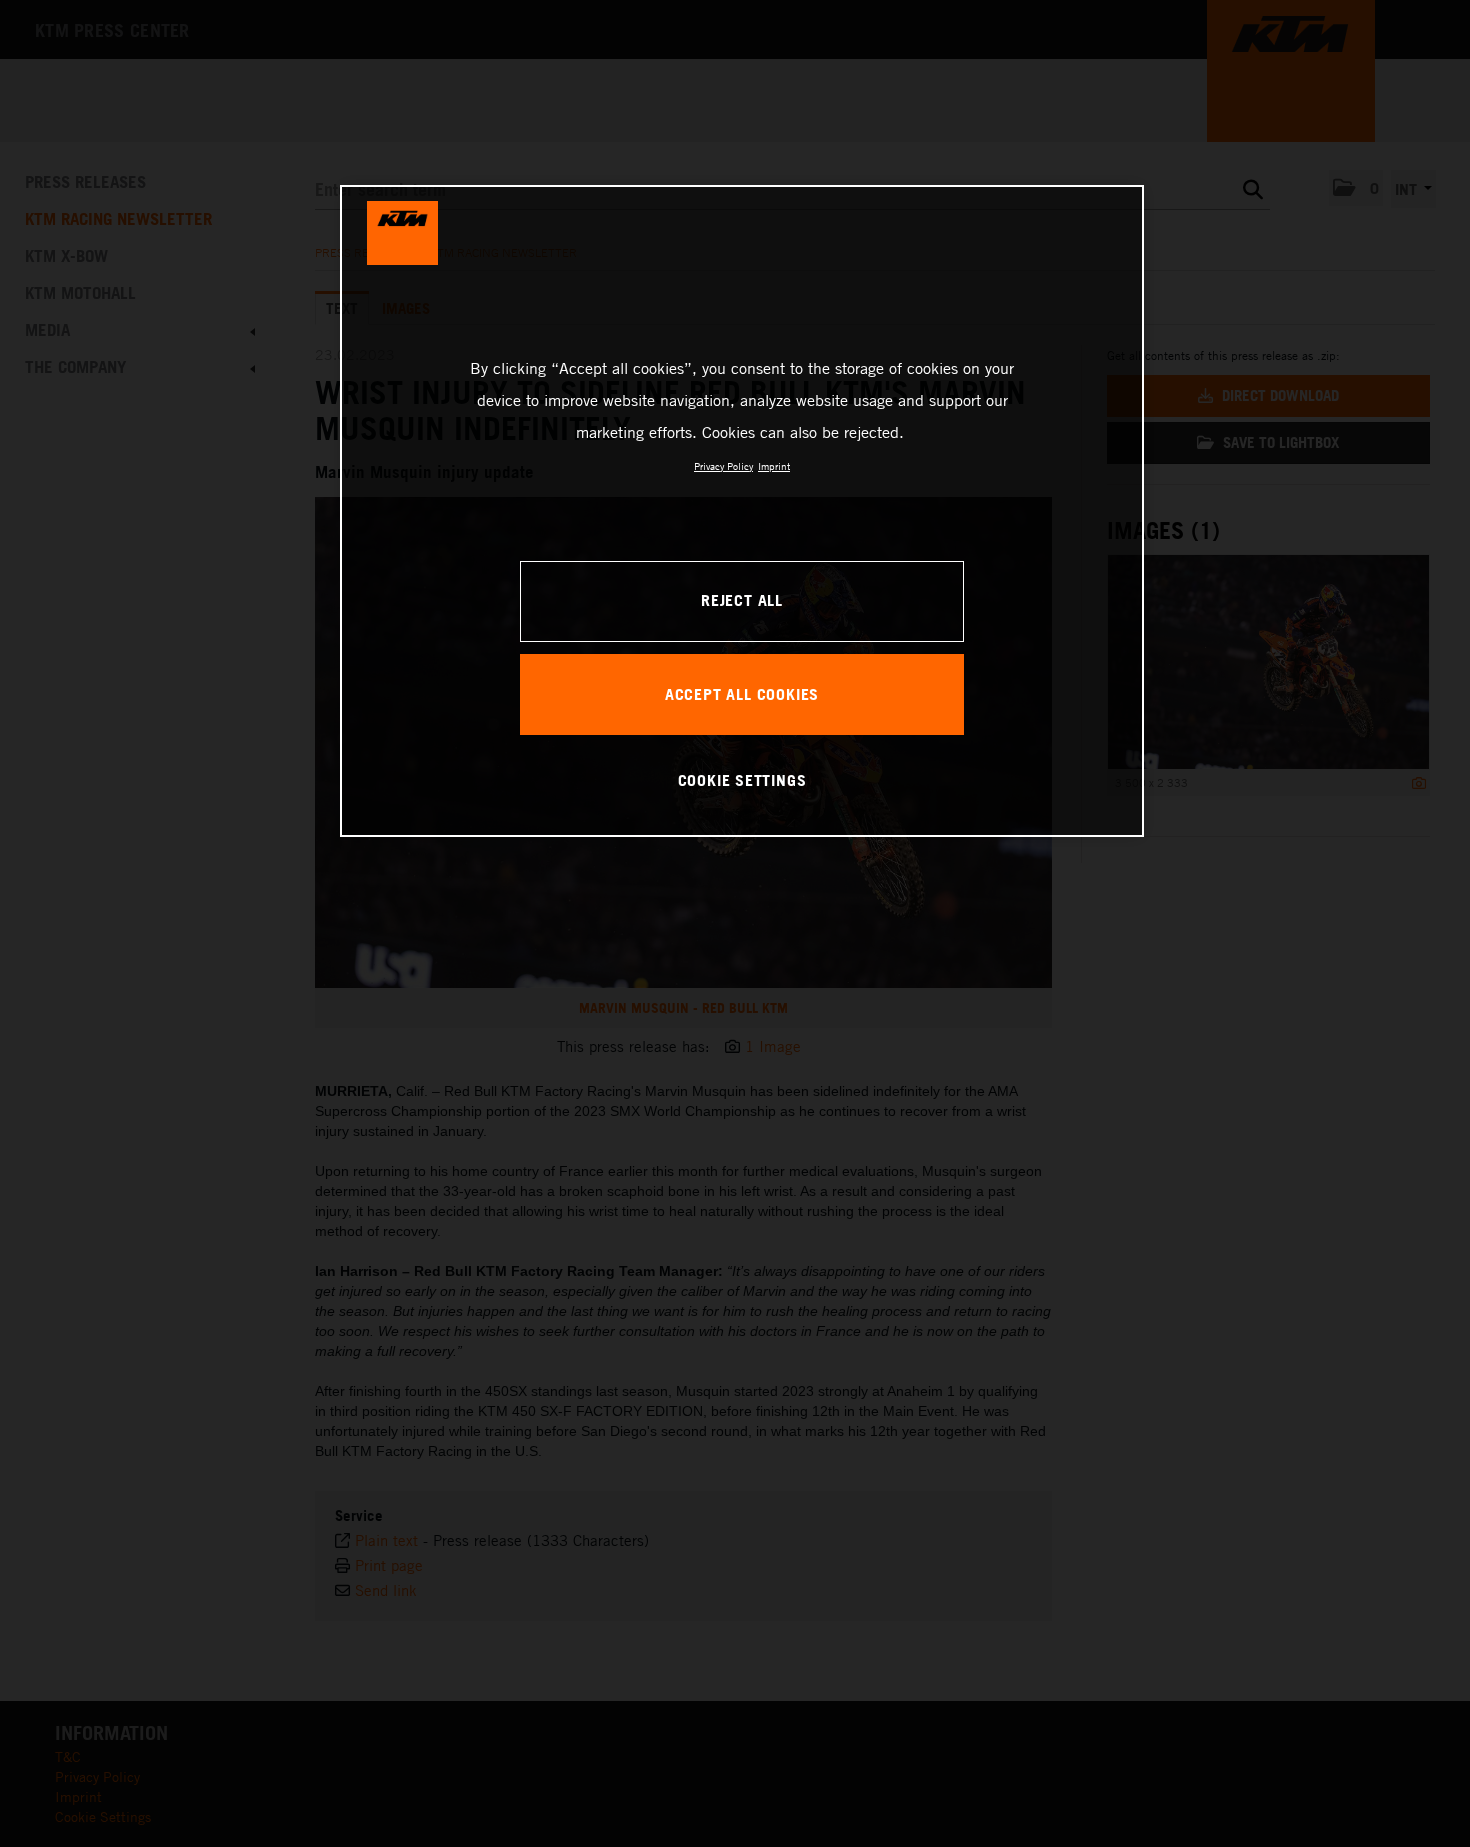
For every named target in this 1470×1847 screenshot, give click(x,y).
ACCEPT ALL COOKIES (742, 694)
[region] (742, 511)
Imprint (774, 466)
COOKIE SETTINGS (742, 780)
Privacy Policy (723, 466)
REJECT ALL (742, 600)
